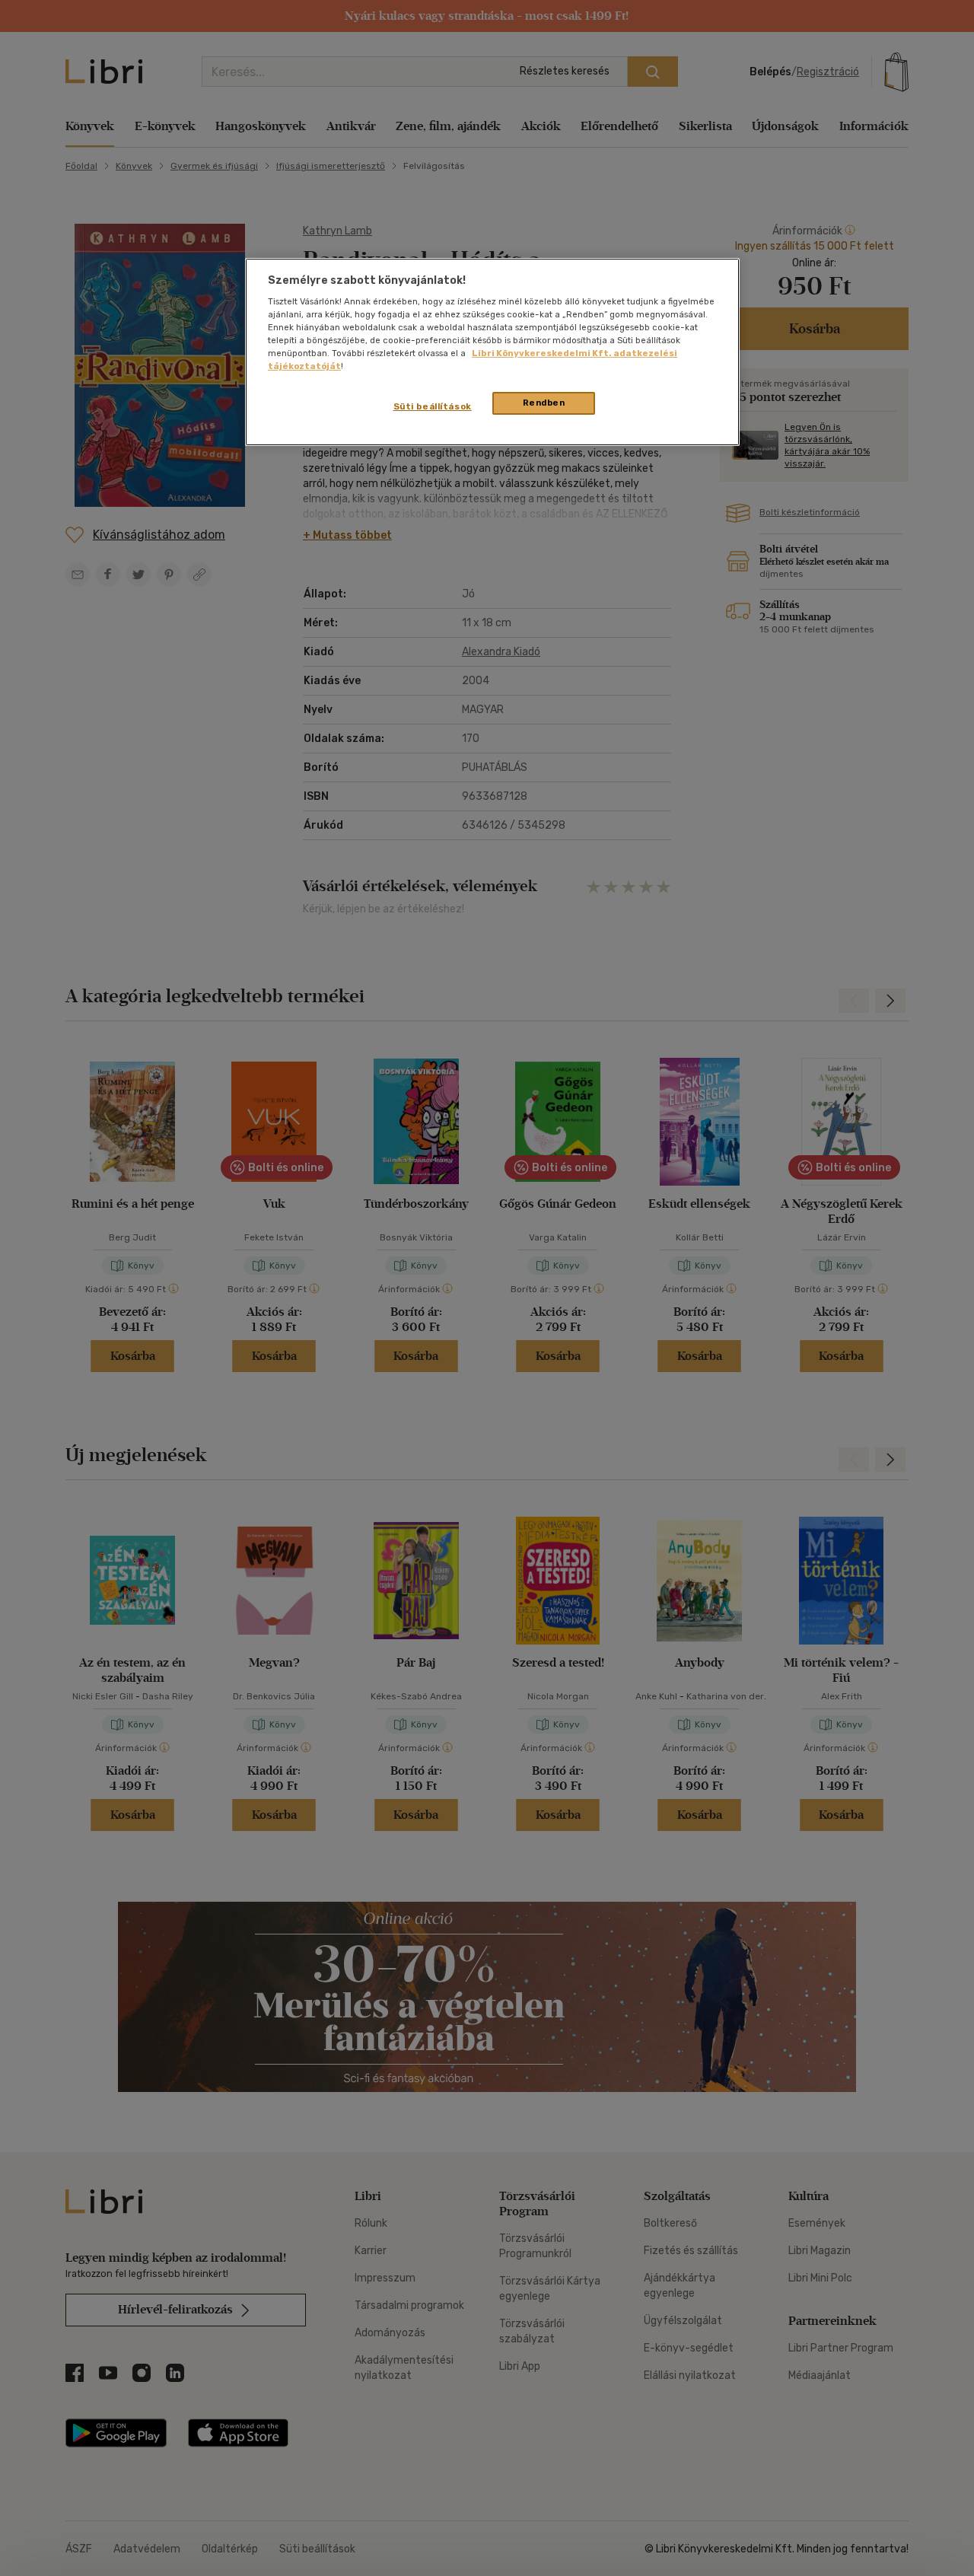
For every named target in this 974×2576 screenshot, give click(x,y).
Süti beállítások (433, 406)
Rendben (544, 403)
